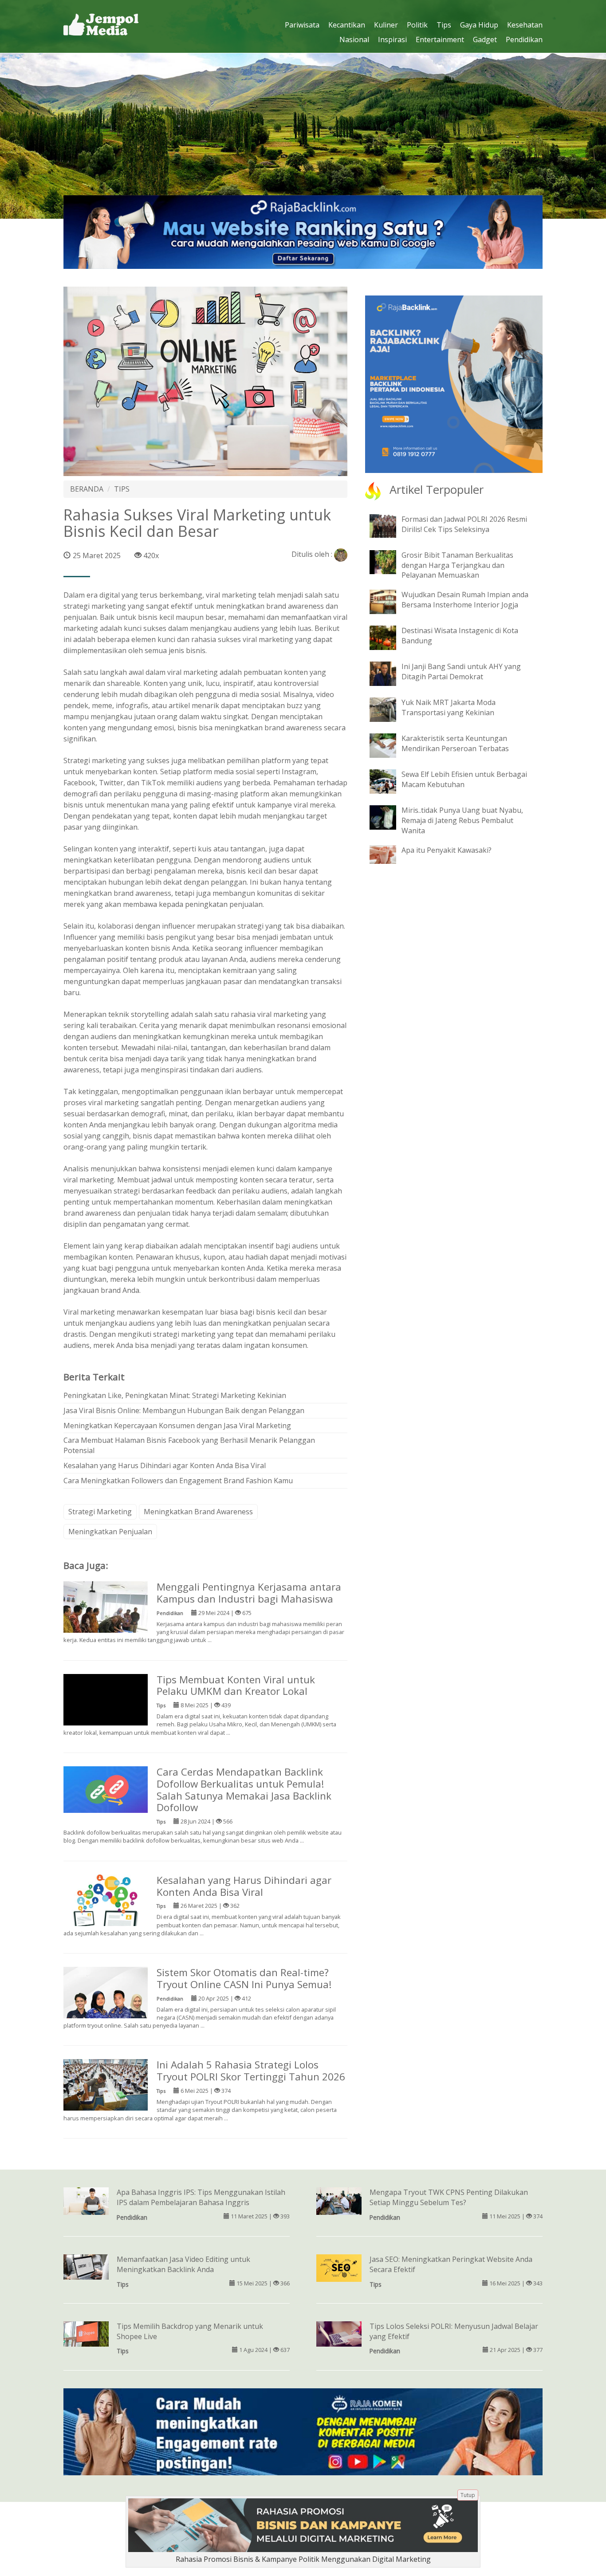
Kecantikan (347, 25)
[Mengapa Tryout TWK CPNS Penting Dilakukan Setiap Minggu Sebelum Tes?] (339, 2202)
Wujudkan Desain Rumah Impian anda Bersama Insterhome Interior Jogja (465, 600)
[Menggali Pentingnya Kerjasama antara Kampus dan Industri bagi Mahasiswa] (106, 1608)
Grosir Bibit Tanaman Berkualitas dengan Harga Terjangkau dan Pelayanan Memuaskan (457, 565)
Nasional (354, 39)
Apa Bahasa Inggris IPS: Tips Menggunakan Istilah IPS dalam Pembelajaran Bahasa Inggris (201, 2197)
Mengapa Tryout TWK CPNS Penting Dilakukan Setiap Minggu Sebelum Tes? (449, 2197)
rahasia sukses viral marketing (242, 639)
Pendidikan (524, 39)
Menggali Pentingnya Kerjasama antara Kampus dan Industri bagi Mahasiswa (249, 1593)
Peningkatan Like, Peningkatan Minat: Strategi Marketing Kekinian (175, 1395)
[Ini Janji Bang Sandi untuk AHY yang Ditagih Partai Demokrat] (390, 673)
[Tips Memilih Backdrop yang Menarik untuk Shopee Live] (86, 2333)
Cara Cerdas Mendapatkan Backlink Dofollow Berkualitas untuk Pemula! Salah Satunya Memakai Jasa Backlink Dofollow (244, 1790)
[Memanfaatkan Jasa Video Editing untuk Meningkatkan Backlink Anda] (86, 2266)
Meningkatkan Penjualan (110, 1532)
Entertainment (440, 39)
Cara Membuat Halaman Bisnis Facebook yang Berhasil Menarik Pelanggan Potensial (189, 1445)
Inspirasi (392, 39)
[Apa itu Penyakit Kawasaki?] (390, 854)
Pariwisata (302, 25)
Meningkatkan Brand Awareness (198, 1512)
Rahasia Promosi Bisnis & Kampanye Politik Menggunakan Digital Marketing (303, 2559)
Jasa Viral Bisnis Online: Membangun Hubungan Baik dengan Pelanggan (184, 1410)
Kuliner (386, 25)
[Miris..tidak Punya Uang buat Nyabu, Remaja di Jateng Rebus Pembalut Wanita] (390, 817)
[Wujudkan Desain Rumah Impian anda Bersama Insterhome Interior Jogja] (390, 601)
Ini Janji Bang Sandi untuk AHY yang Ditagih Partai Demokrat (461, 672)
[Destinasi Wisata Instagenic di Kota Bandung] (390, 637)
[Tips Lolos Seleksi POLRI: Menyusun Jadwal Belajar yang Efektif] (339, 2333)
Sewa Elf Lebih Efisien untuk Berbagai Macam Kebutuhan (464, 779)
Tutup (468, 2495)
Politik (417, 25)
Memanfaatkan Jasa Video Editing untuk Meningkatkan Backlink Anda (183, 2264)
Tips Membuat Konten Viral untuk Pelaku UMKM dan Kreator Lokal (236, 1686)
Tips (444, 25)
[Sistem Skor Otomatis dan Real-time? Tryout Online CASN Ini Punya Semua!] (106, 1998)
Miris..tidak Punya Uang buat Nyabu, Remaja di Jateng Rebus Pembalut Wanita (462, 820)
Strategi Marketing (100, 1512)
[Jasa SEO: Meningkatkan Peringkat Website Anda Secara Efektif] (339, 2267)
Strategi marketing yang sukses (116, 760)
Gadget (485, 39)
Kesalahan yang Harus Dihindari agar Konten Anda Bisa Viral (165, 1465)
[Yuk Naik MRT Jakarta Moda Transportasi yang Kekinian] (390, 709)
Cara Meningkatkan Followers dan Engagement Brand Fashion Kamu (178, 1481)
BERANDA (87, 489)
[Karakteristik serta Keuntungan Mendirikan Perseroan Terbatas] (390, 745)
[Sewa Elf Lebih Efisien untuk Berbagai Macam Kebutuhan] (390, 781)
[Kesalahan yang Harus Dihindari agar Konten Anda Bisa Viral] (106, 1907)
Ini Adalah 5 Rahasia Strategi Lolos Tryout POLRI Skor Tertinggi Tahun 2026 (251, 2071)
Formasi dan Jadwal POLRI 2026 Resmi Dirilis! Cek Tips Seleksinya (464, 524)
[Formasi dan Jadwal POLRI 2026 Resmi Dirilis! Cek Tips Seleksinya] (390, 525)
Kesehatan (525, 25)
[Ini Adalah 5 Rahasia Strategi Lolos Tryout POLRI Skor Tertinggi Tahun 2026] (106, 2087)
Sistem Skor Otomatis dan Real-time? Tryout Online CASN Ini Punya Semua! (244, 1978)
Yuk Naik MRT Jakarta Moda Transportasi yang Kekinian (449, 707)
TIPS (122, 489)
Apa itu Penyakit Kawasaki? (447, 850)
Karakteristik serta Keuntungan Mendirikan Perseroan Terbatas (455, 743)
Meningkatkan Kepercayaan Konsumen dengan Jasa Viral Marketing (177, 1426)
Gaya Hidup (479, 25)
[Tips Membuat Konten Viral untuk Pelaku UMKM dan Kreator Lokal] (106, 1715)
